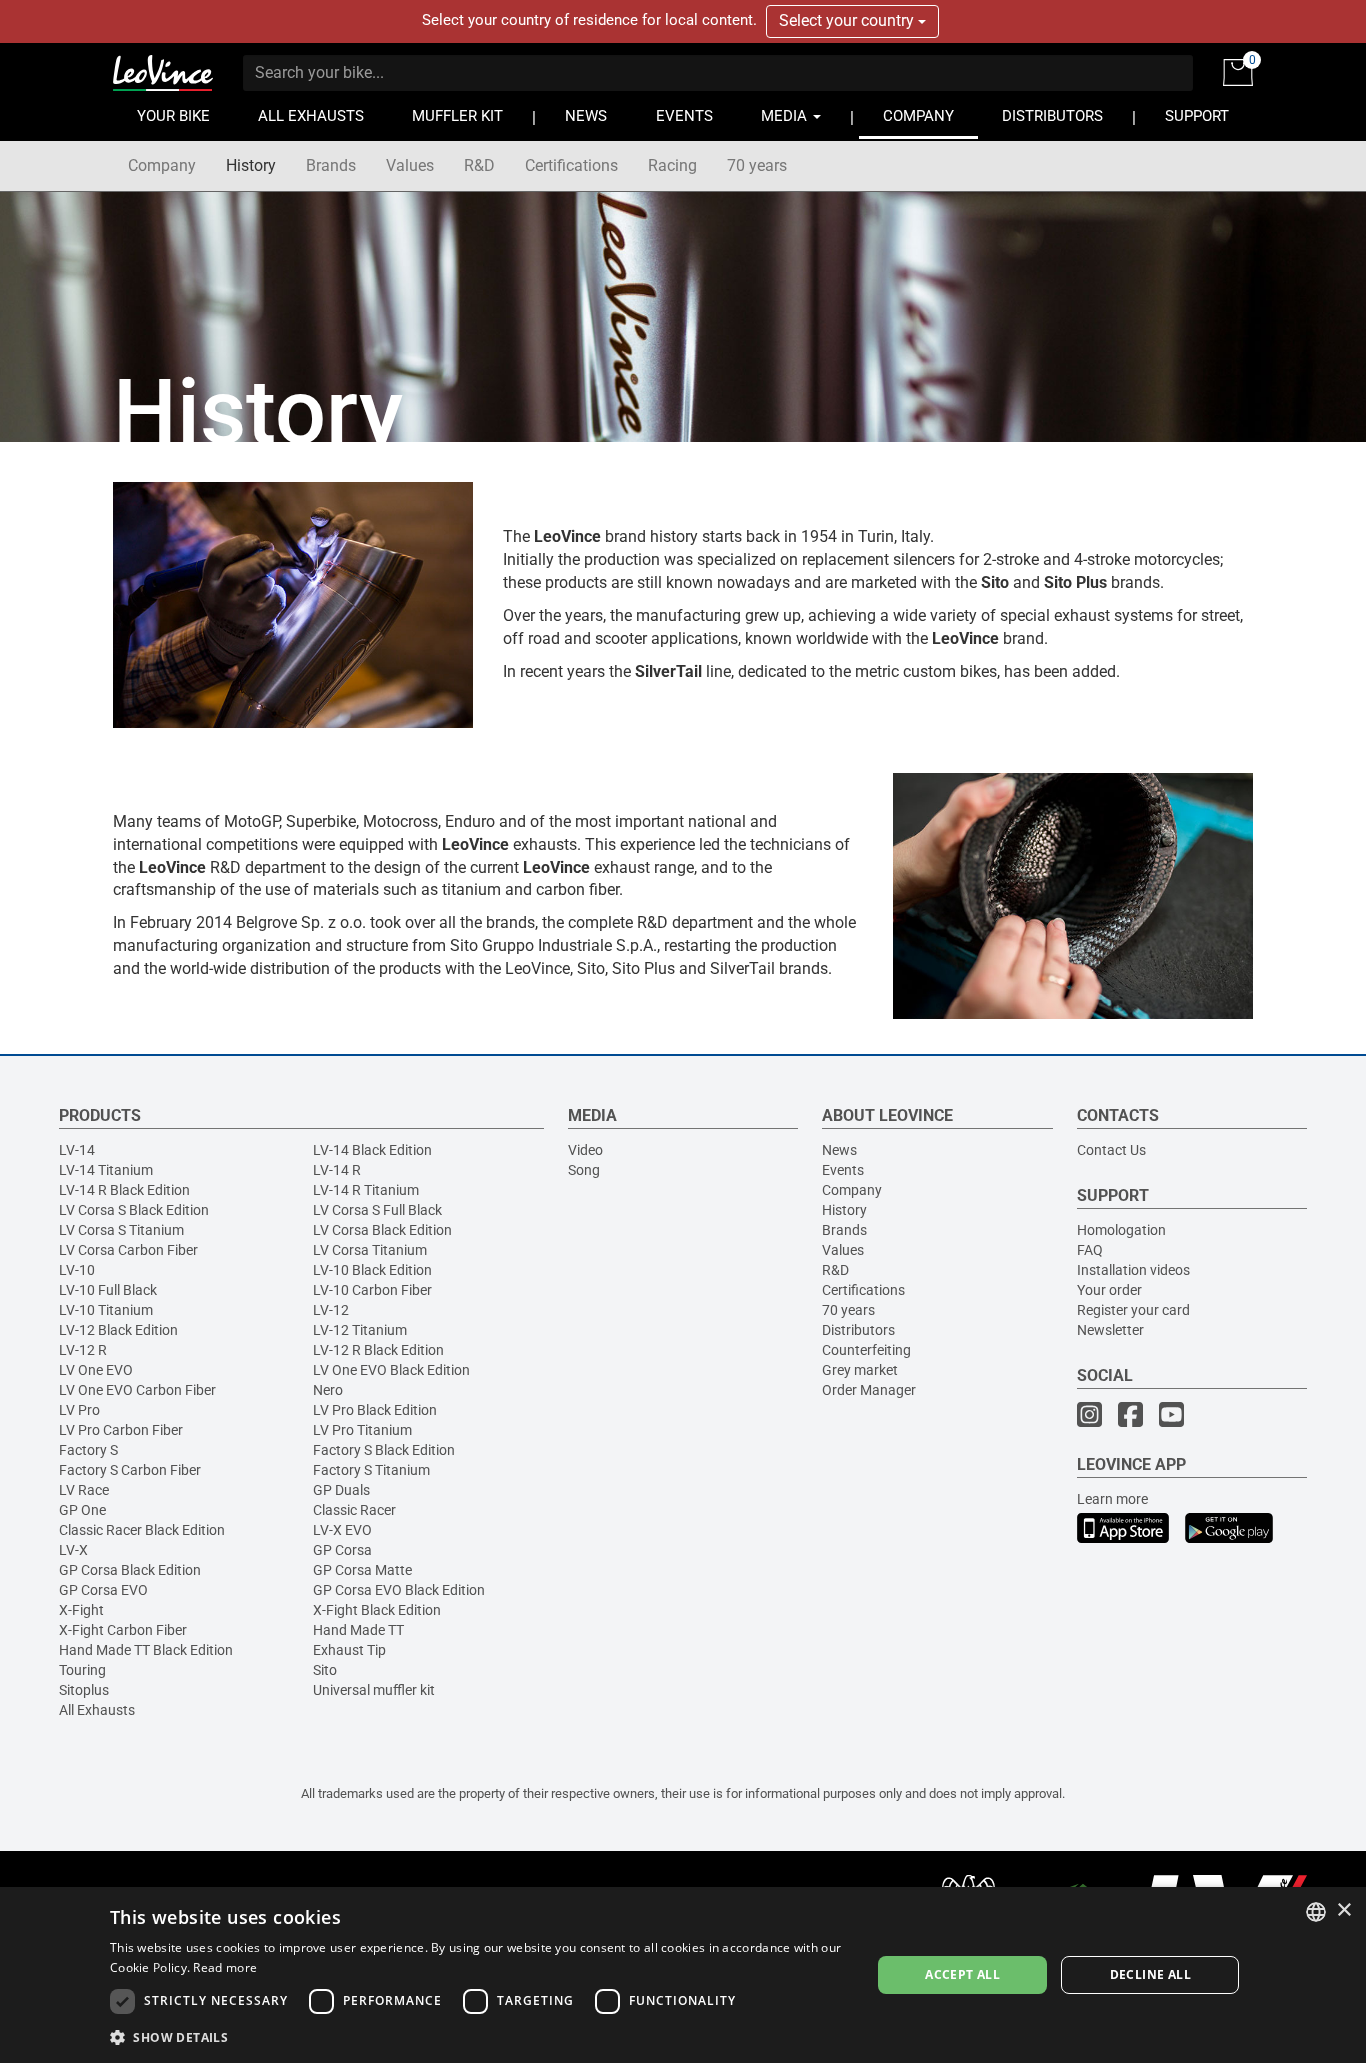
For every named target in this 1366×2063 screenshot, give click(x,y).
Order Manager (869, 1390)
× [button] (1343, 1910)
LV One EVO (96, 1370)
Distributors (858, 1330)
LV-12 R (83, 1350)
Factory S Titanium (371, 1470)
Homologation (1121, 1230)
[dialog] (683, 1975)
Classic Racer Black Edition (142, 1530)
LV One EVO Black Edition (391, 1370)
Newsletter (1110, 1330)
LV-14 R (337, 1170)
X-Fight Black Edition (377, 1610)
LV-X (73, 1550)
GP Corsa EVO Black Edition (399, 1590)
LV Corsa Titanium (370, 1250)
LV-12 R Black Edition (378, 1350)
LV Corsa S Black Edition (134, 1210)
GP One (82, 1510)
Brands (331, 165)
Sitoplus (84, 1690)
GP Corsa (342, 1550)
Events (843, 1170)
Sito (325, 1670)
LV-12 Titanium (360, 1330)
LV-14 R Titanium (366, 1190)
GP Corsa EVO (103, 1590)
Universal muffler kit (374, 1690)
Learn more (1112, 1499)
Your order (1109, 1290)
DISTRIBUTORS (1052, 116)
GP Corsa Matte (362, 1570)
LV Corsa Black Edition (382, 1230)
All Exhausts (97, 1710)
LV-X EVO (342, 1530)
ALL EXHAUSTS (311, 116)
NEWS (586, 116)
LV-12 (331, 1310)
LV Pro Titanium (362, 1430)
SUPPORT (1197, 116)
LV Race (84, 1490)
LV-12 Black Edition (118, 1330)
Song (584, 1170)
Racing (672, 165)
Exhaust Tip (349, 1650)
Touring (82, 1670)
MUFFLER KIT (457, 116)
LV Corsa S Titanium (121, 1230)
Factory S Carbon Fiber (130, 1470)
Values (410, 165)
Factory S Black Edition (384, 1450)
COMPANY (918, 116)
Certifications (571, 165)
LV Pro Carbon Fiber (121, 1430)
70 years (757, 165)
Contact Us (1111, 1150)
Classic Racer (354, 1510)
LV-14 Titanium (106, 1170)
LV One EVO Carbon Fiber (137, 1390)
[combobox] (1316, 1912)
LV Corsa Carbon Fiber (128, 1250)
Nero (328, 1390)
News (839, 1150)
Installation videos (1133, 1270)
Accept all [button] (962, 1974)
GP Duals (341, 1490)
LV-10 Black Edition (372, 1270)
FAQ (1090, 1250)
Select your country (848, 20)
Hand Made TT (358, 1630)
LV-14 (77, 1150)
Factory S (88, 1450)
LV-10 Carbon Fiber (372, 1290)
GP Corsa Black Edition (130, 1570)
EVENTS (684, 116)
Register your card (1133, 1310)
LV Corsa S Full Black (377, 1210)
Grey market (860, 1370)
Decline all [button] (1150, 1974)
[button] (479, 2036)
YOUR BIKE (173, 116)
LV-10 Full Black (108, 1290)
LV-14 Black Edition (372, 1150)
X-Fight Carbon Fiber (123, 1630)
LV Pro (79, 1410)
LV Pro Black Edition (375, 1410)
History (251, 165)
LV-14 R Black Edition (124, 1190)
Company (162, 165)
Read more (225, 1967)
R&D (479, 165)
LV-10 (77, 1270)
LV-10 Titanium (106, 1310)
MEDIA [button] (786, 116)
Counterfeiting (866, 1350)
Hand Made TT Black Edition (146, 1650)
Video (585, 1150)
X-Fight (81, 1610)
